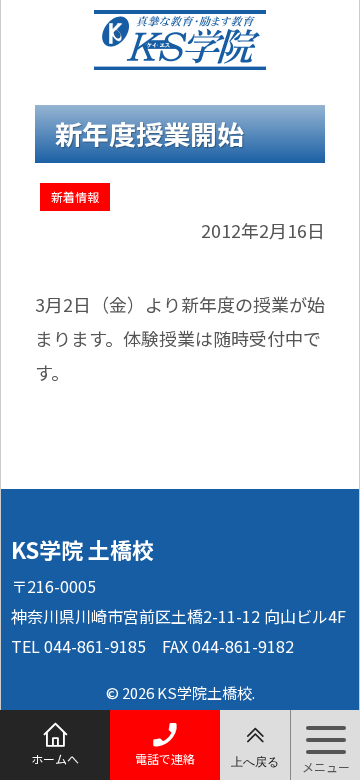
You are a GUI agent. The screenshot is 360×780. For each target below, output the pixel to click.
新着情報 (75, 196)
